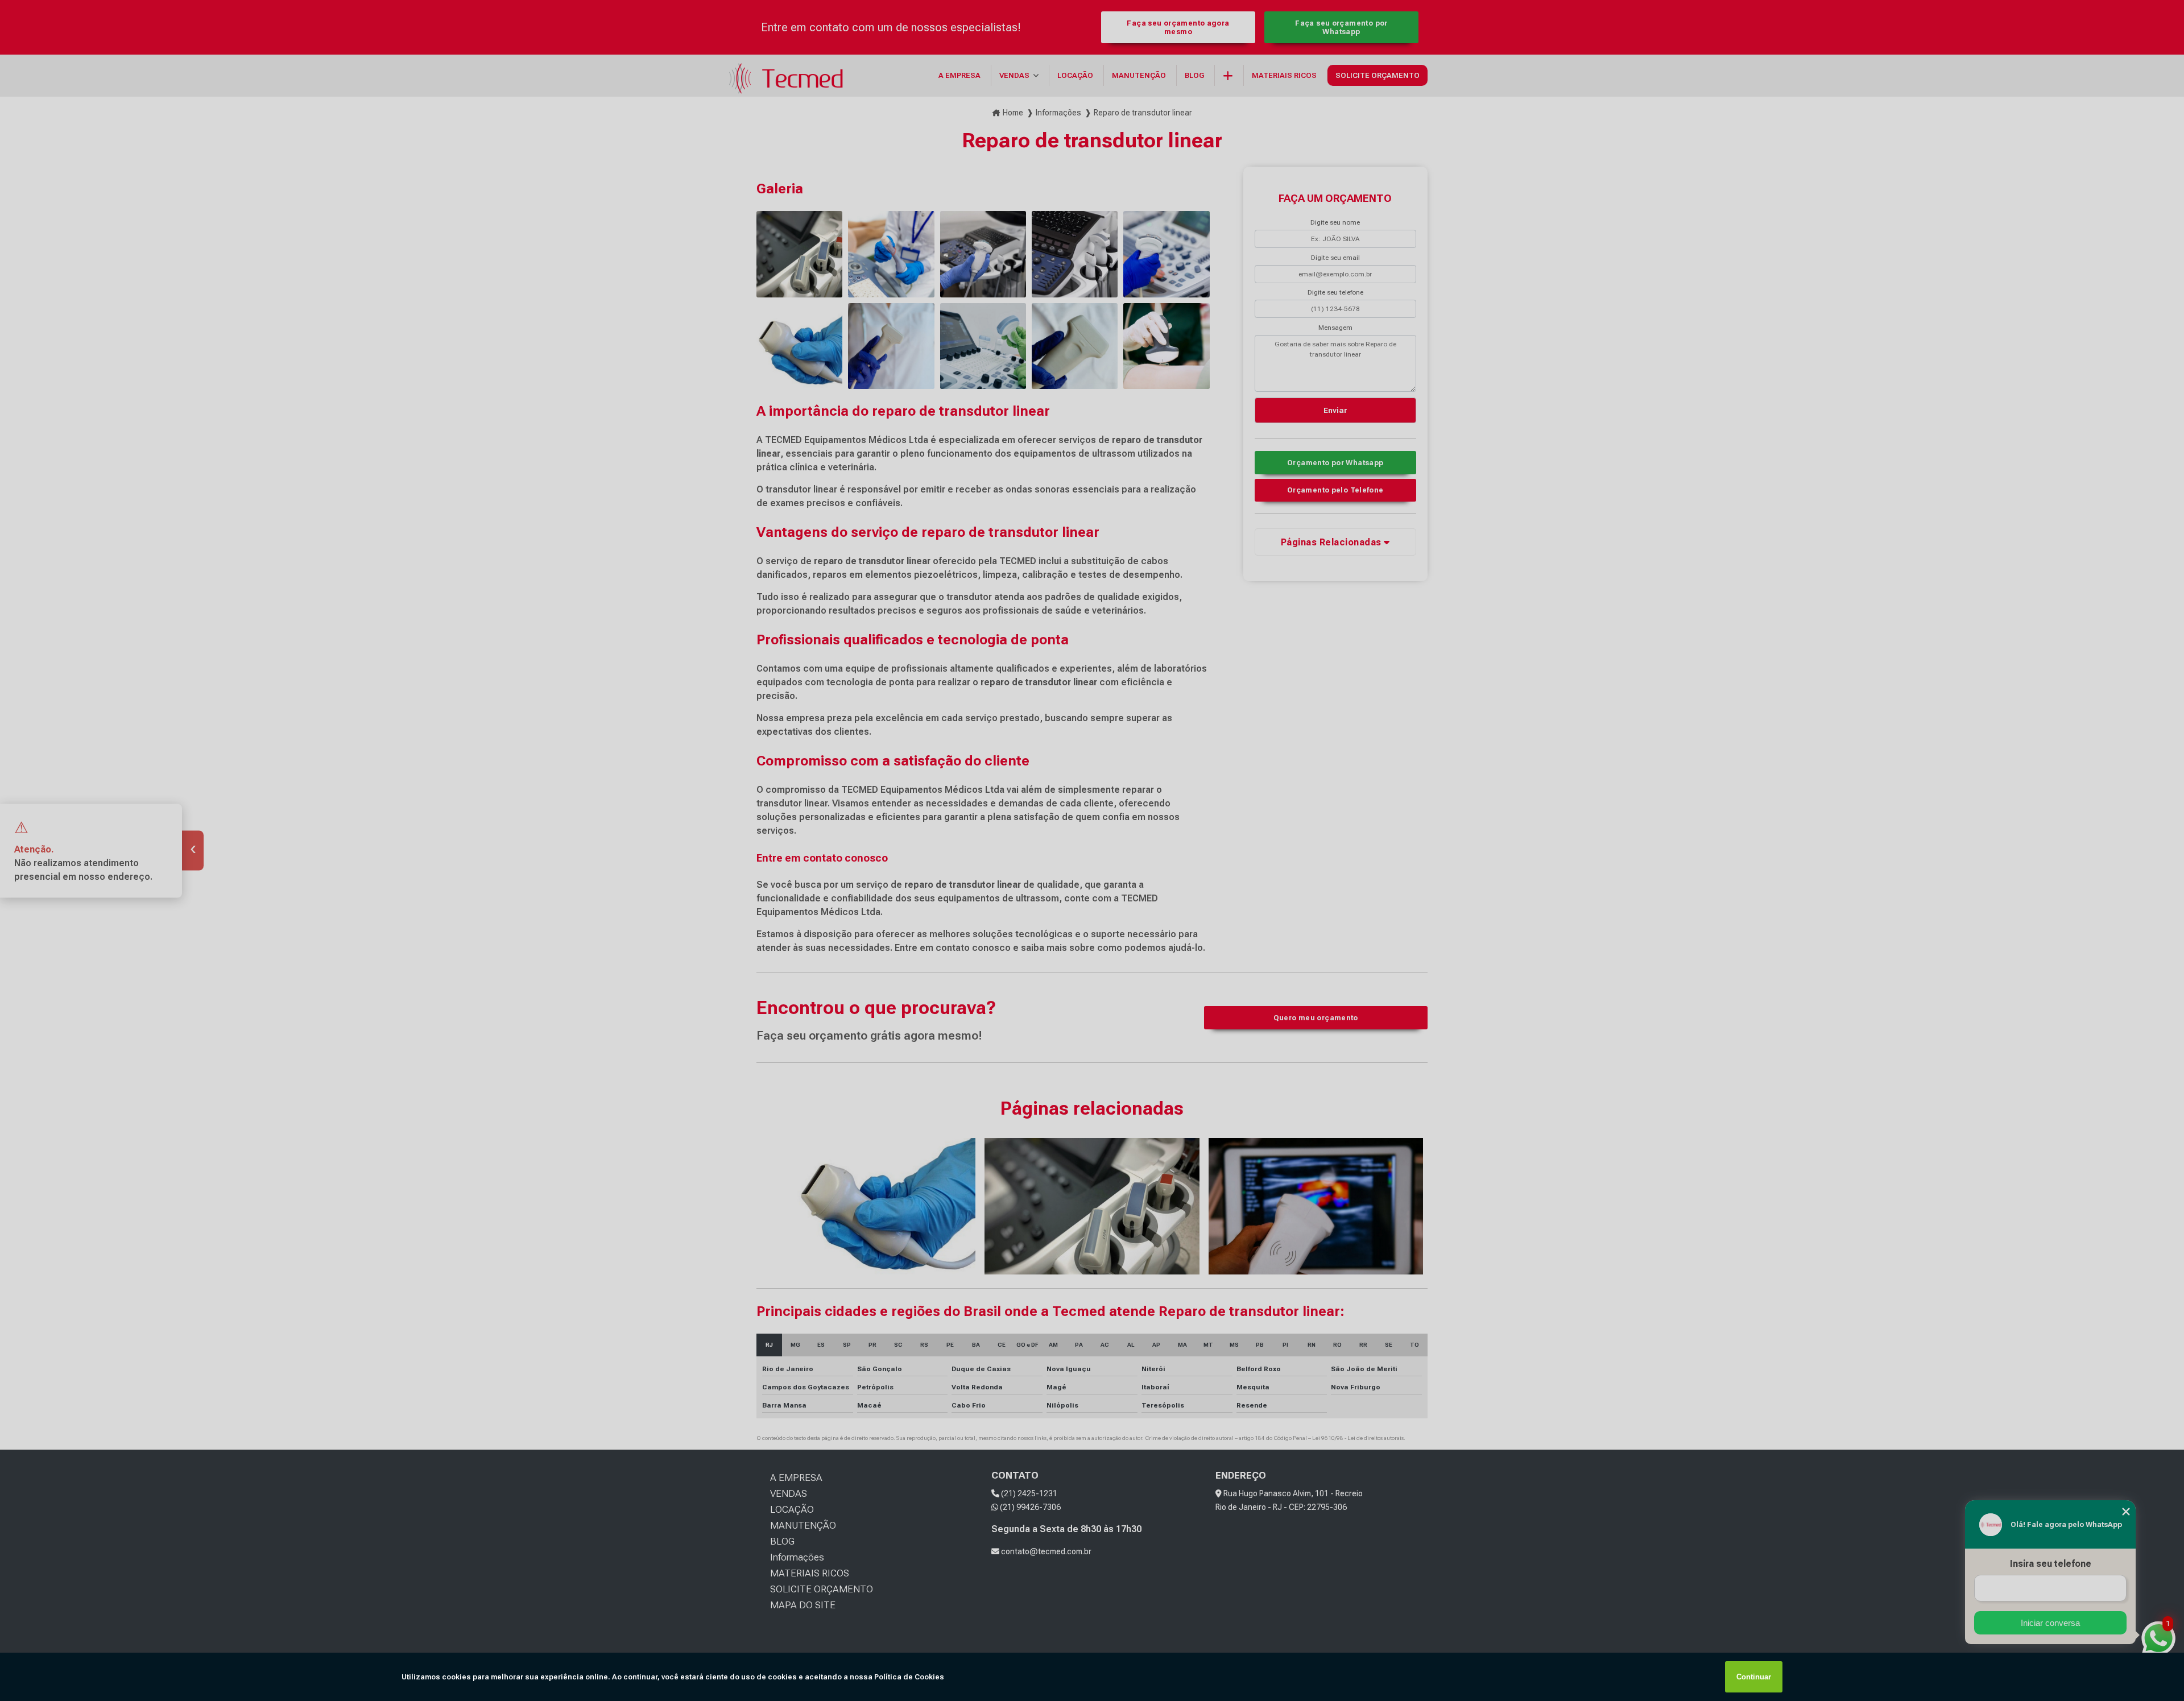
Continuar (1754, 1677)
